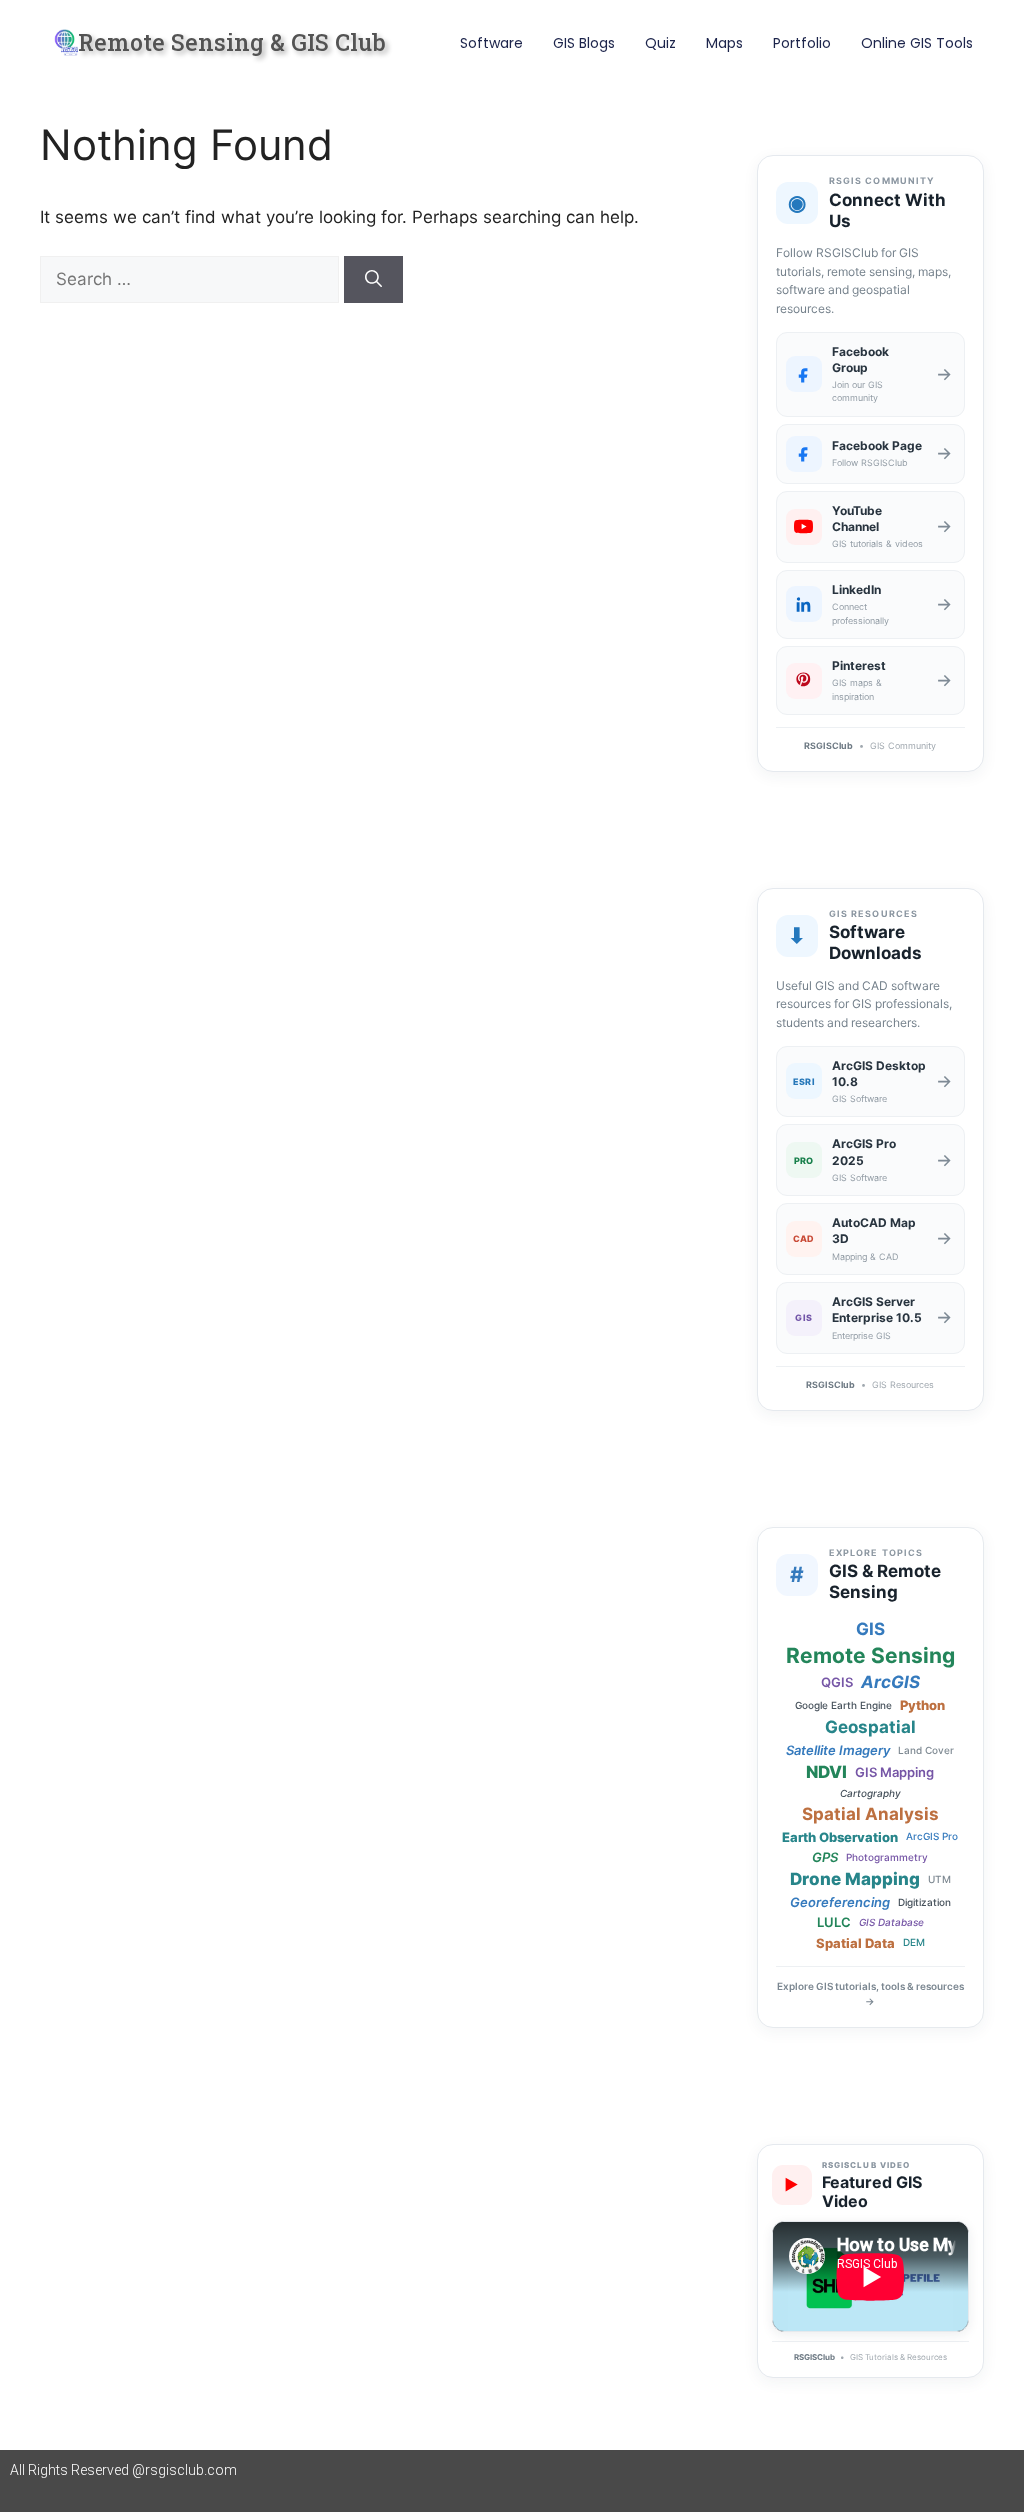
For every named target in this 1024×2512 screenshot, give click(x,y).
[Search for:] (192, 279)
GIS (870, 1629)
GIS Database (891, 1922)
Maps (724, 43)
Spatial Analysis (870, 1814)
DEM (914, 1942)
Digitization (924, 1902)
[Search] (373, 280)
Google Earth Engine (843, 1705)
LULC (834, 1922)
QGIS (837, 1682)
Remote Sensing (870, 1655)
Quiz (660, 43)
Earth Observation (840, 1837)
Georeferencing (840, 1902)
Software (491, 43)
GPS (825, 1857)
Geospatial (870, 1727)
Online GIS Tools (917, 43)
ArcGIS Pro (932, 1836)
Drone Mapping (855, 1879)
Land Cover (926, 1750)
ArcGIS (890, 1682)
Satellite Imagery (838, 1750)
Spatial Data (855, 1943)
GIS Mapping (894, 1772)
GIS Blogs (584, 43)
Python (922, 1705)
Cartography (870, 1793)
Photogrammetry (887, 1857)
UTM (939, 1879)
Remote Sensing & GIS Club (232, 42)
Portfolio (802, 43)
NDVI (826, 1772)
